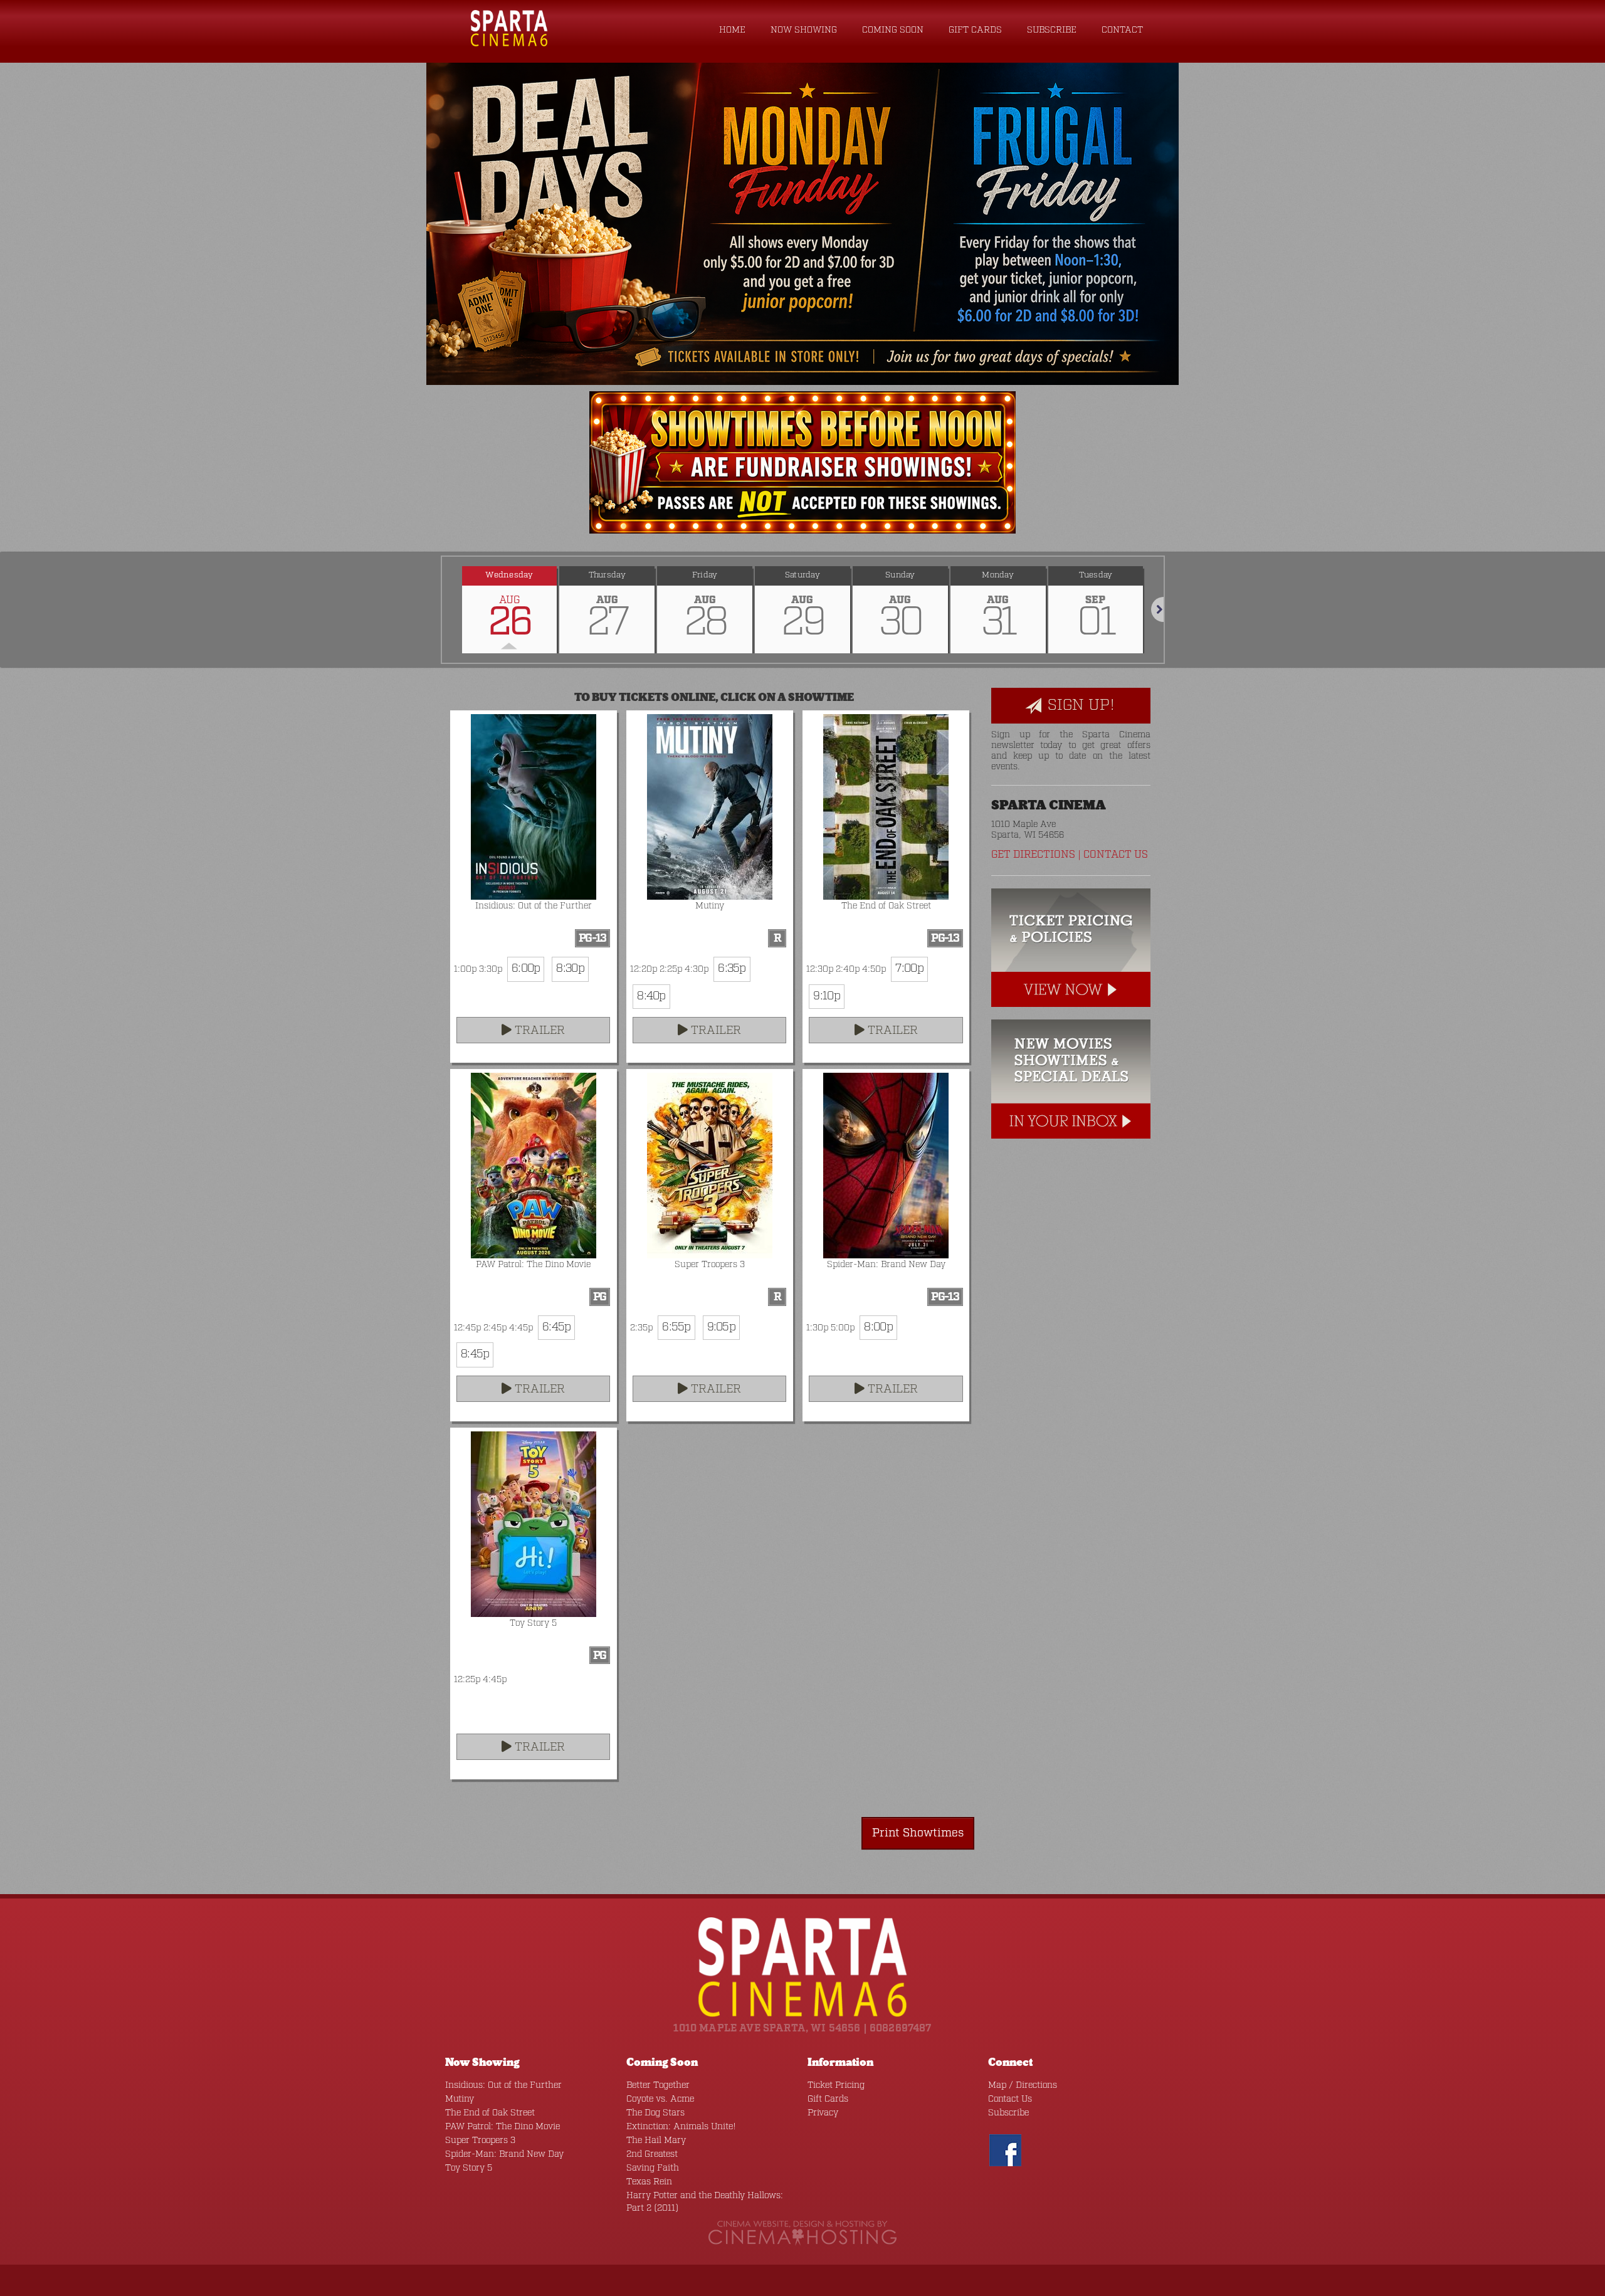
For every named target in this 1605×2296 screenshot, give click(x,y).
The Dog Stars (655, 2113)
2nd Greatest (652, 2154)
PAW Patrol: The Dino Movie (503, 2127)
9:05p (721, 1327)
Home (732, 30)
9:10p (826, 996)
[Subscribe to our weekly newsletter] (1071, 1085)
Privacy (823, 2113)
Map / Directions (1023, 2085)
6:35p (732, 969)
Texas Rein (649, 2182)
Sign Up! (1079, 705)
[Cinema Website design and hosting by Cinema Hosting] (802, 2233)
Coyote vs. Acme (660, 2099)
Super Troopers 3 (480, 2141)
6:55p (676, 1327)
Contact (1122, 30)
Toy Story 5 (469, 2168)
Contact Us (1116, 855)
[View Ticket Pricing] (1071, 954)
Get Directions (1033, 855)
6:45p (556, 1327)
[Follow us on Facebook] (1005, 2150)
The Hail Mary (656, 2141)
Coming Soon (893, 30)
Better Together (658, 2085)
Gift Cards (975, 30)
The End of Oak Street (490, 2113)
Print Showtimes (918, 1833)
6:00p (526, 969)
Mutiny (460, 2099)
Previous (442, 609)
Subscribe (1052, 30)
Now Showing (804, 30)
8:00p (878, 1327)
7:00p (909, 969)
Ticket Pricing (836, 2085)
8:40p (651, 996)
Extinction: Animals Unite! (681, 2127)
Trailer (538, 1031)
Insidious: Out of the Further (503, 2085)
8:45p (475, 1354)
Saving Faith (653, 2168)
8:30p (570, 969)
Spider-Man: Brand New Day (504, 2154)
